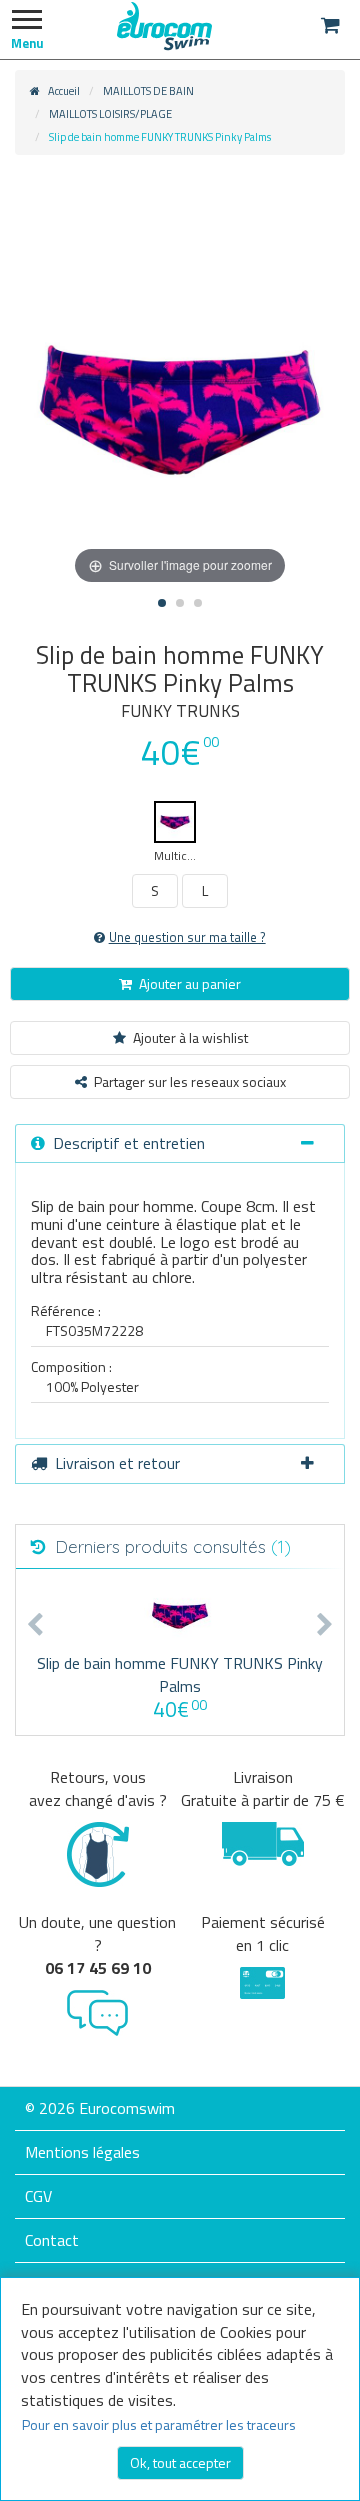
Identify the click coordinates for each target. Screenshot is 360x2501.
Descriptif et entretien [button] (129, 1143)
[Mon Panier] (330, 25)
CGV (38, 2196)
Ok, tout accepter (180, 2462)
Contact (52, 2240)
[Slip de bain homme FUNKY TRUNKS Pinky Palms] (180, 1615)
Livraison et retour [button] (117, 1463)
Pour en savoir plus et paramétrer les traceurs (159, 2424)
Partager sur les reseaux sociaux (190, 1081)
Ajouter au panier (190, 983)
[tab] (180, 1144)
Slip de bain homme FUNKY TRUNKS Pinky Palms (180, 1674)
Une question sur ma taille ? (187, 937)
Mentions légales (82, 2152)
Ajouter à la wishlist (190, 1037)
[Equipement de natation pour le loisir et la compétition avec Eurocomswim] (165, 25)
